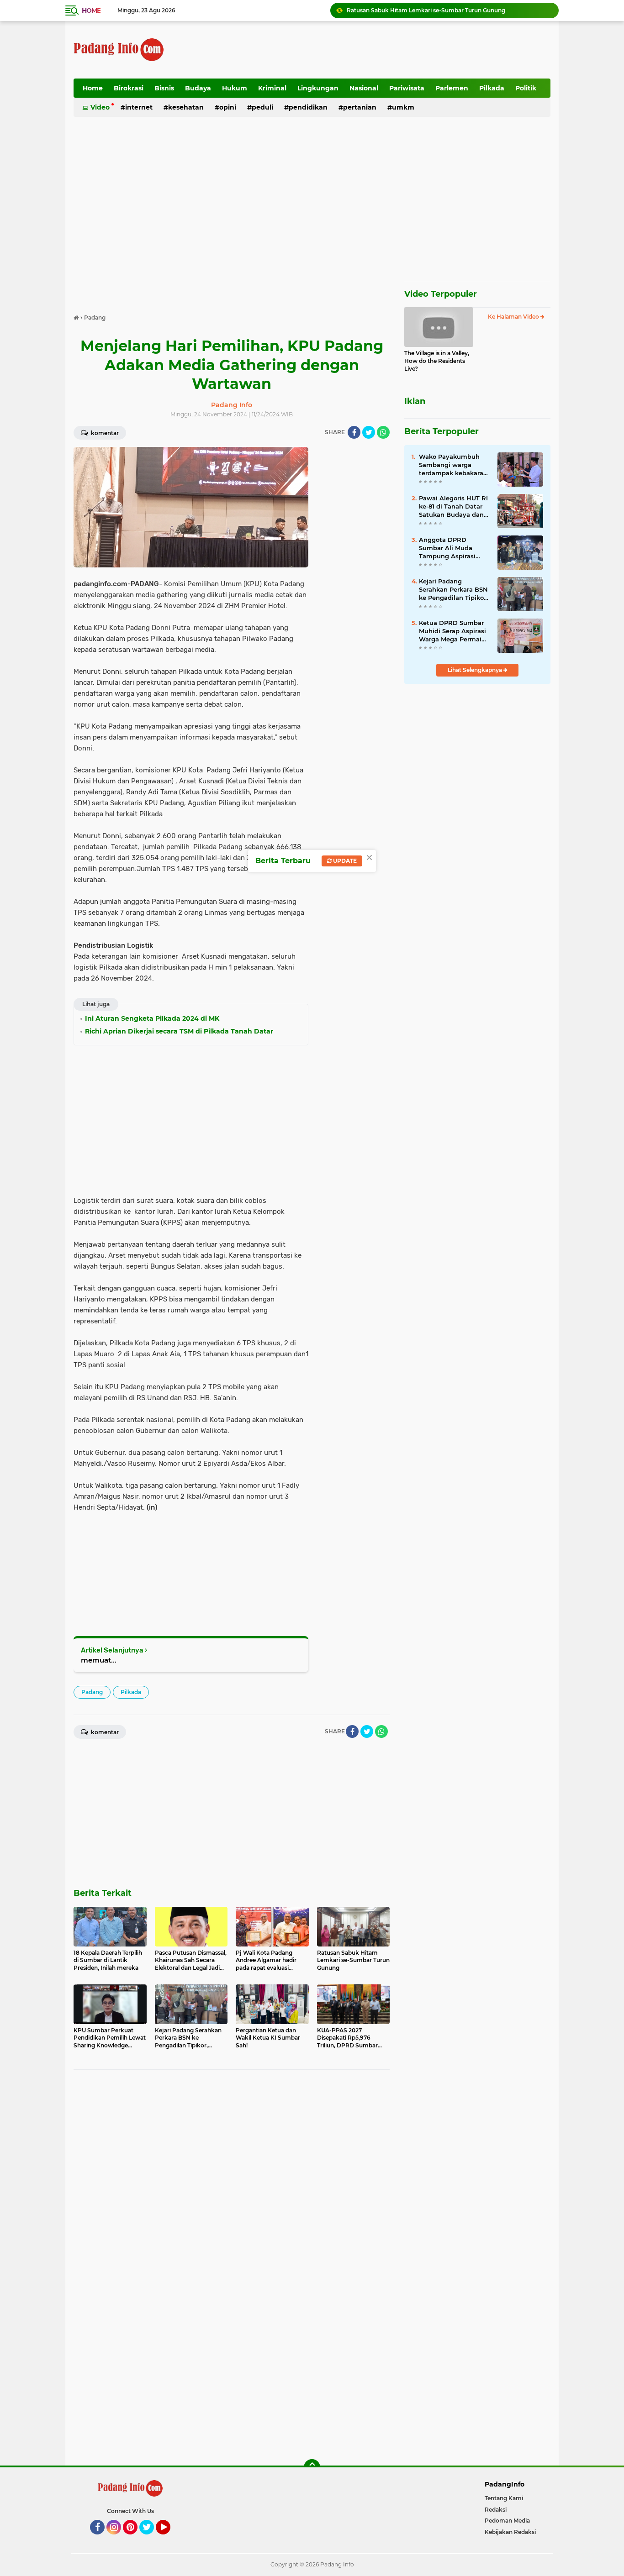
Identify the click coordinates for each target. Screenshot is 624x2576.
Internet (139, 107)
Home (91, 10)
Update (344, 861)
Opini (228, 107)
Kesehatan (186, 107)
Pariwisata (407, 88)
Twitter (151, 2539)
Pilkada (492, 88)
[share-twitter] (369, 432)
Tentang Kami (504, 2498)
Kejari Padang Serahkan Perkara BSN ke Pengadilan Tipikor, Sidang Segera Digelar (453, 590)
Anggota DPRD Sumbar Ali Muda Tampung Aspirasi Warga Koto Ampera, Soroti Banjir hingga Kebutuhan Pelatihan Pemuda (452, 548)
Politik (526, 88)
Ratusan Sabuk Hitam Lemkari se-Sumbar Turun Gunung (426, 10)
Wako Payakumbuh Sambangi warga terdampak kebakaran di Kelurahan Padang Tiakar (453, 465)
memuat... (99, 1660)
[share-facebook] (354, 432)
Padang (92, 1692)
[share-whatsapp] (383, 432)
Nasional (364, 88)
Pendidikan (308, 107)
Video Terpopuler (441, 294)
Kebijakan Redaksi (510, 2532)
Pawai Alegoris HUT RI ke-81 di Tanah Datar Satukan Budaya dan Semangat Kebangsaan (453, 507)
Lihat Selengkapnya (476, 670)
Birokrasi (129, 88)
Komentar (104, 433)
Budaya (198, 88)
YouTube (169, 2539)
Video (100, 107)
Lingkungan (318, 88)
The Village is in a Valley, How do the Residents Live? (437, 361)
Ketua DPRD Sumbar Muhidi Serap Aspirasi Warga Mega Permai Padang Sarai (452, 631)
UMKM (403, 107)
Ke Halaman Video (514, 317)
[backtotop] (312, 2467)
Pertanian (360, 107)
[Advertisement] (384, 50)
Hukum (235, 88)
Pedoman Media (507, 2521)
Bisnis (164, 88)
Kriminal (272, 88)
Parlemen (452, 88)
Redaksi (496, 2510)
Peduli (262, 107)
